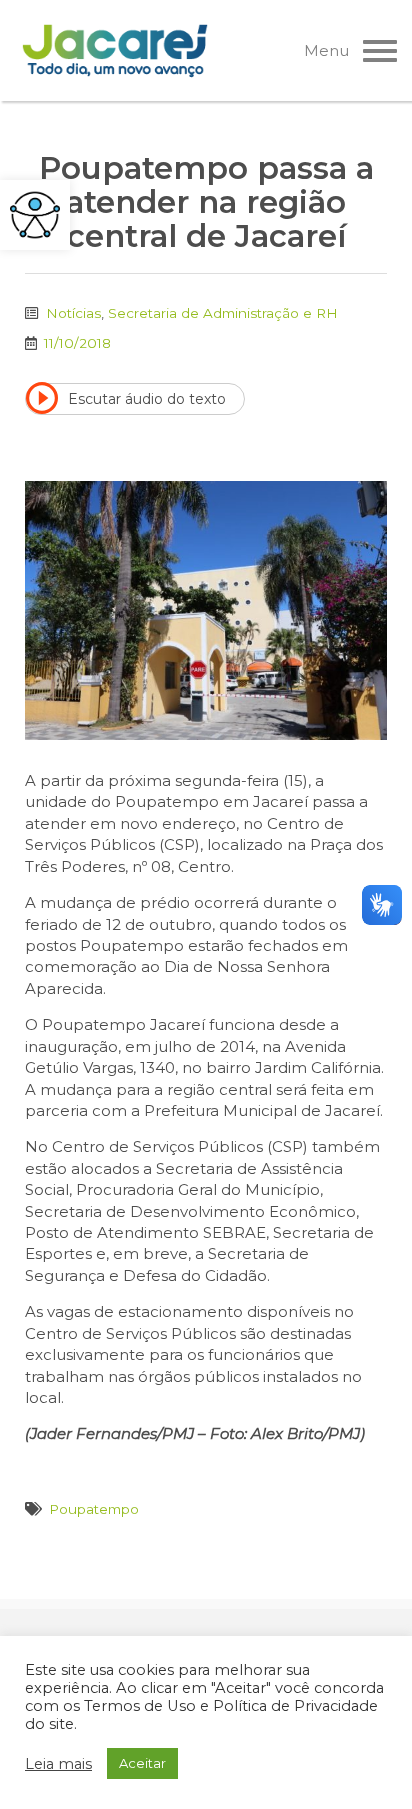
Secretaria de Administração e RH (223, 313)
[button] (35, 215)
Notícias (73, 313)
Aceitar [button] (142, 1763)
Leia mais (58, 1764)
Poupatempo (94, 1509)
